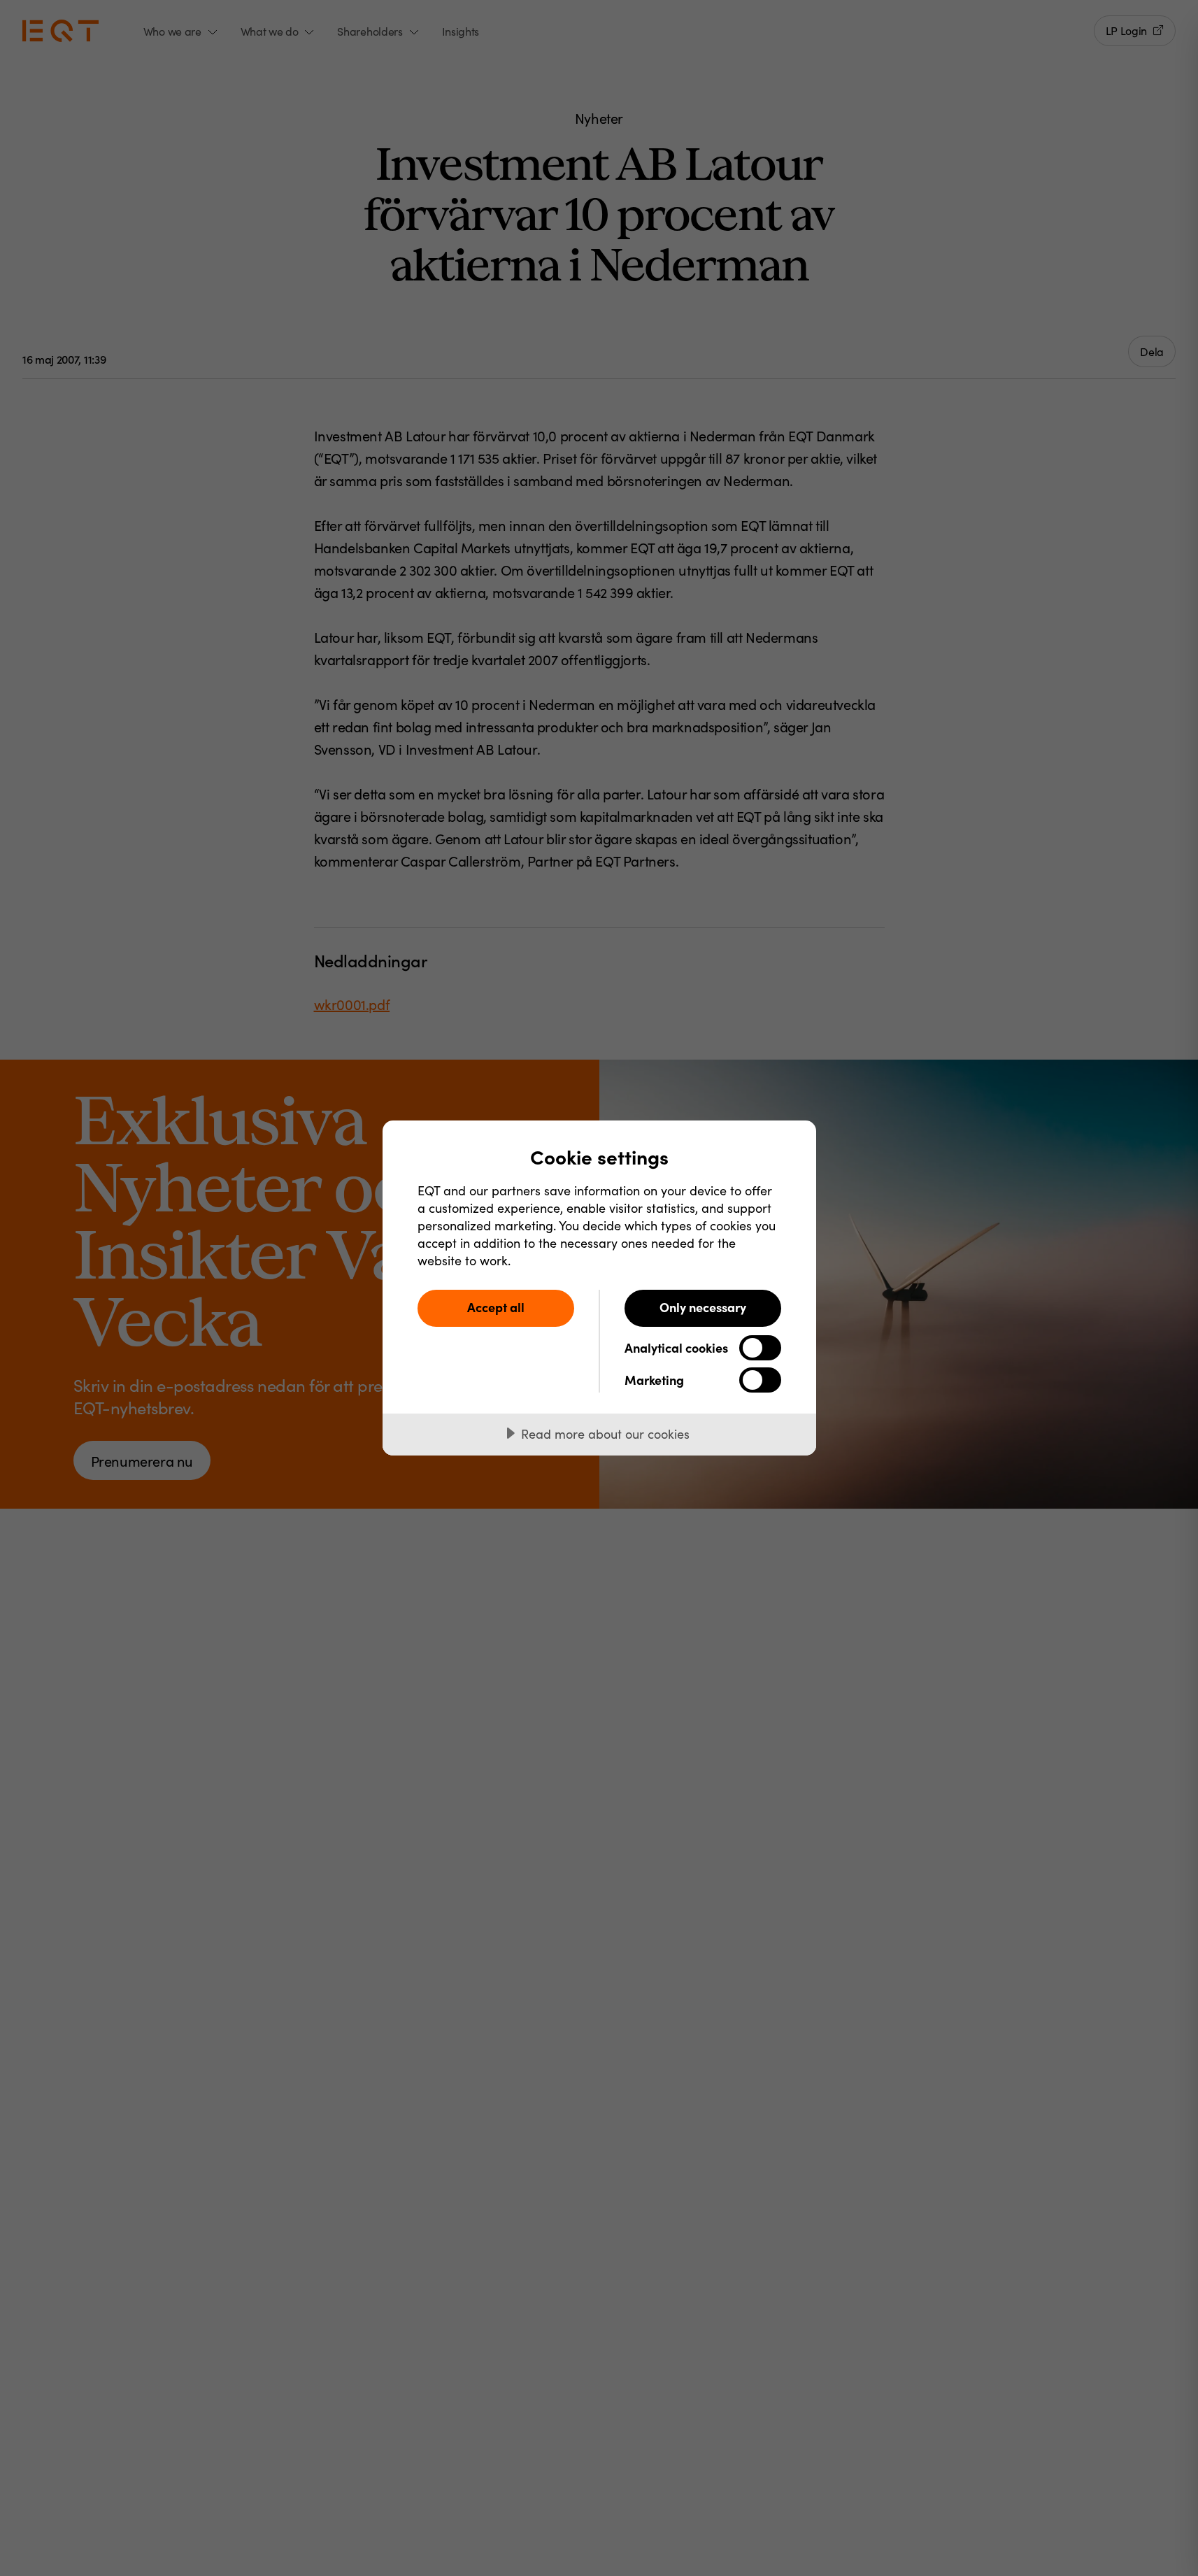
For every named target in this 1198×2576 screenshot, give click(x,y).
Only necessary (703, 1307)
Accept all (496, 1307)
